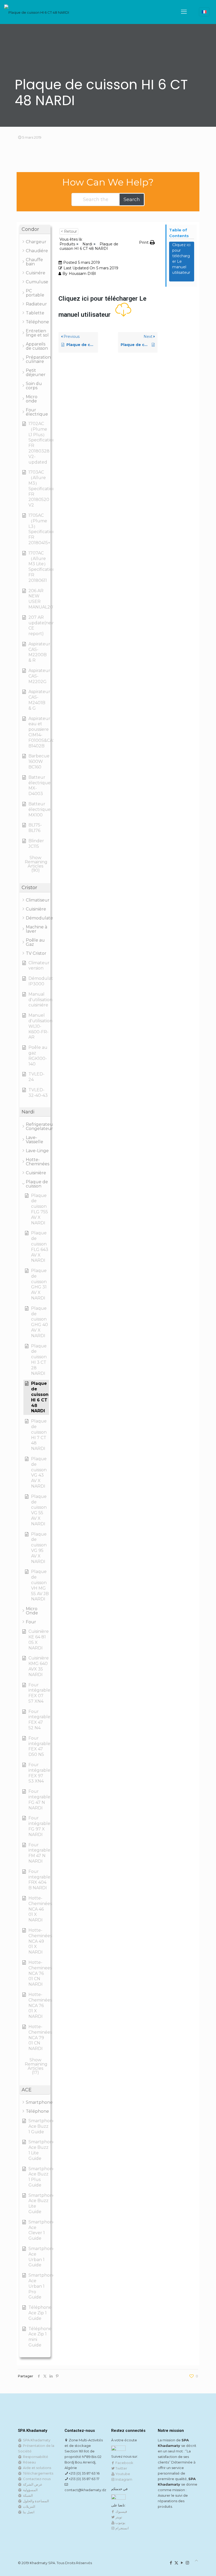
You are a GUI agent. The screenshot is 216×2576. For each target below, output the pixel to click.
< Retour (69, 231)
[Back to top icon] (196, 2561)
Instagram (123, 2479)
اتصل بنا (28, 2512)
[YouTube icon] (182, 2563)
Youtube (122, 2474)
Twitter (121, 2468)
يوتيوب (120, 2523)
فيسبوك (121, 2511)
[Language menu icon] (204, 12)
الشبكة (27, 2495)
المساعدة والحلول (35, 2501)
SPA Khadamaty (36, 2440)
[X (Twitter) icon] (176, 2563)
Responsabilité (35, 2457)
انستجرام (122, 2528)
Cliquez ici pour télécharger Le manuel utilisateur (181, 261)
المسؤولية (30, 2490)
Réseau (29, 2462)
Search (132, 199)
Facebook (124, 2463)
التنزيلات (28, 2506)
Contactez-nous (36, 2479)
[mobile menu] (184, 12)
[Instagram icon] (187, 2563)
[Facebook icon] (171, 2563)
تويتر (118, 2517)
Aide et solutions (36, 2468)
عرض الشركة (32, 2484)
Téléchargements (37, 2473)
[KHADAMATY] (37, 12)
